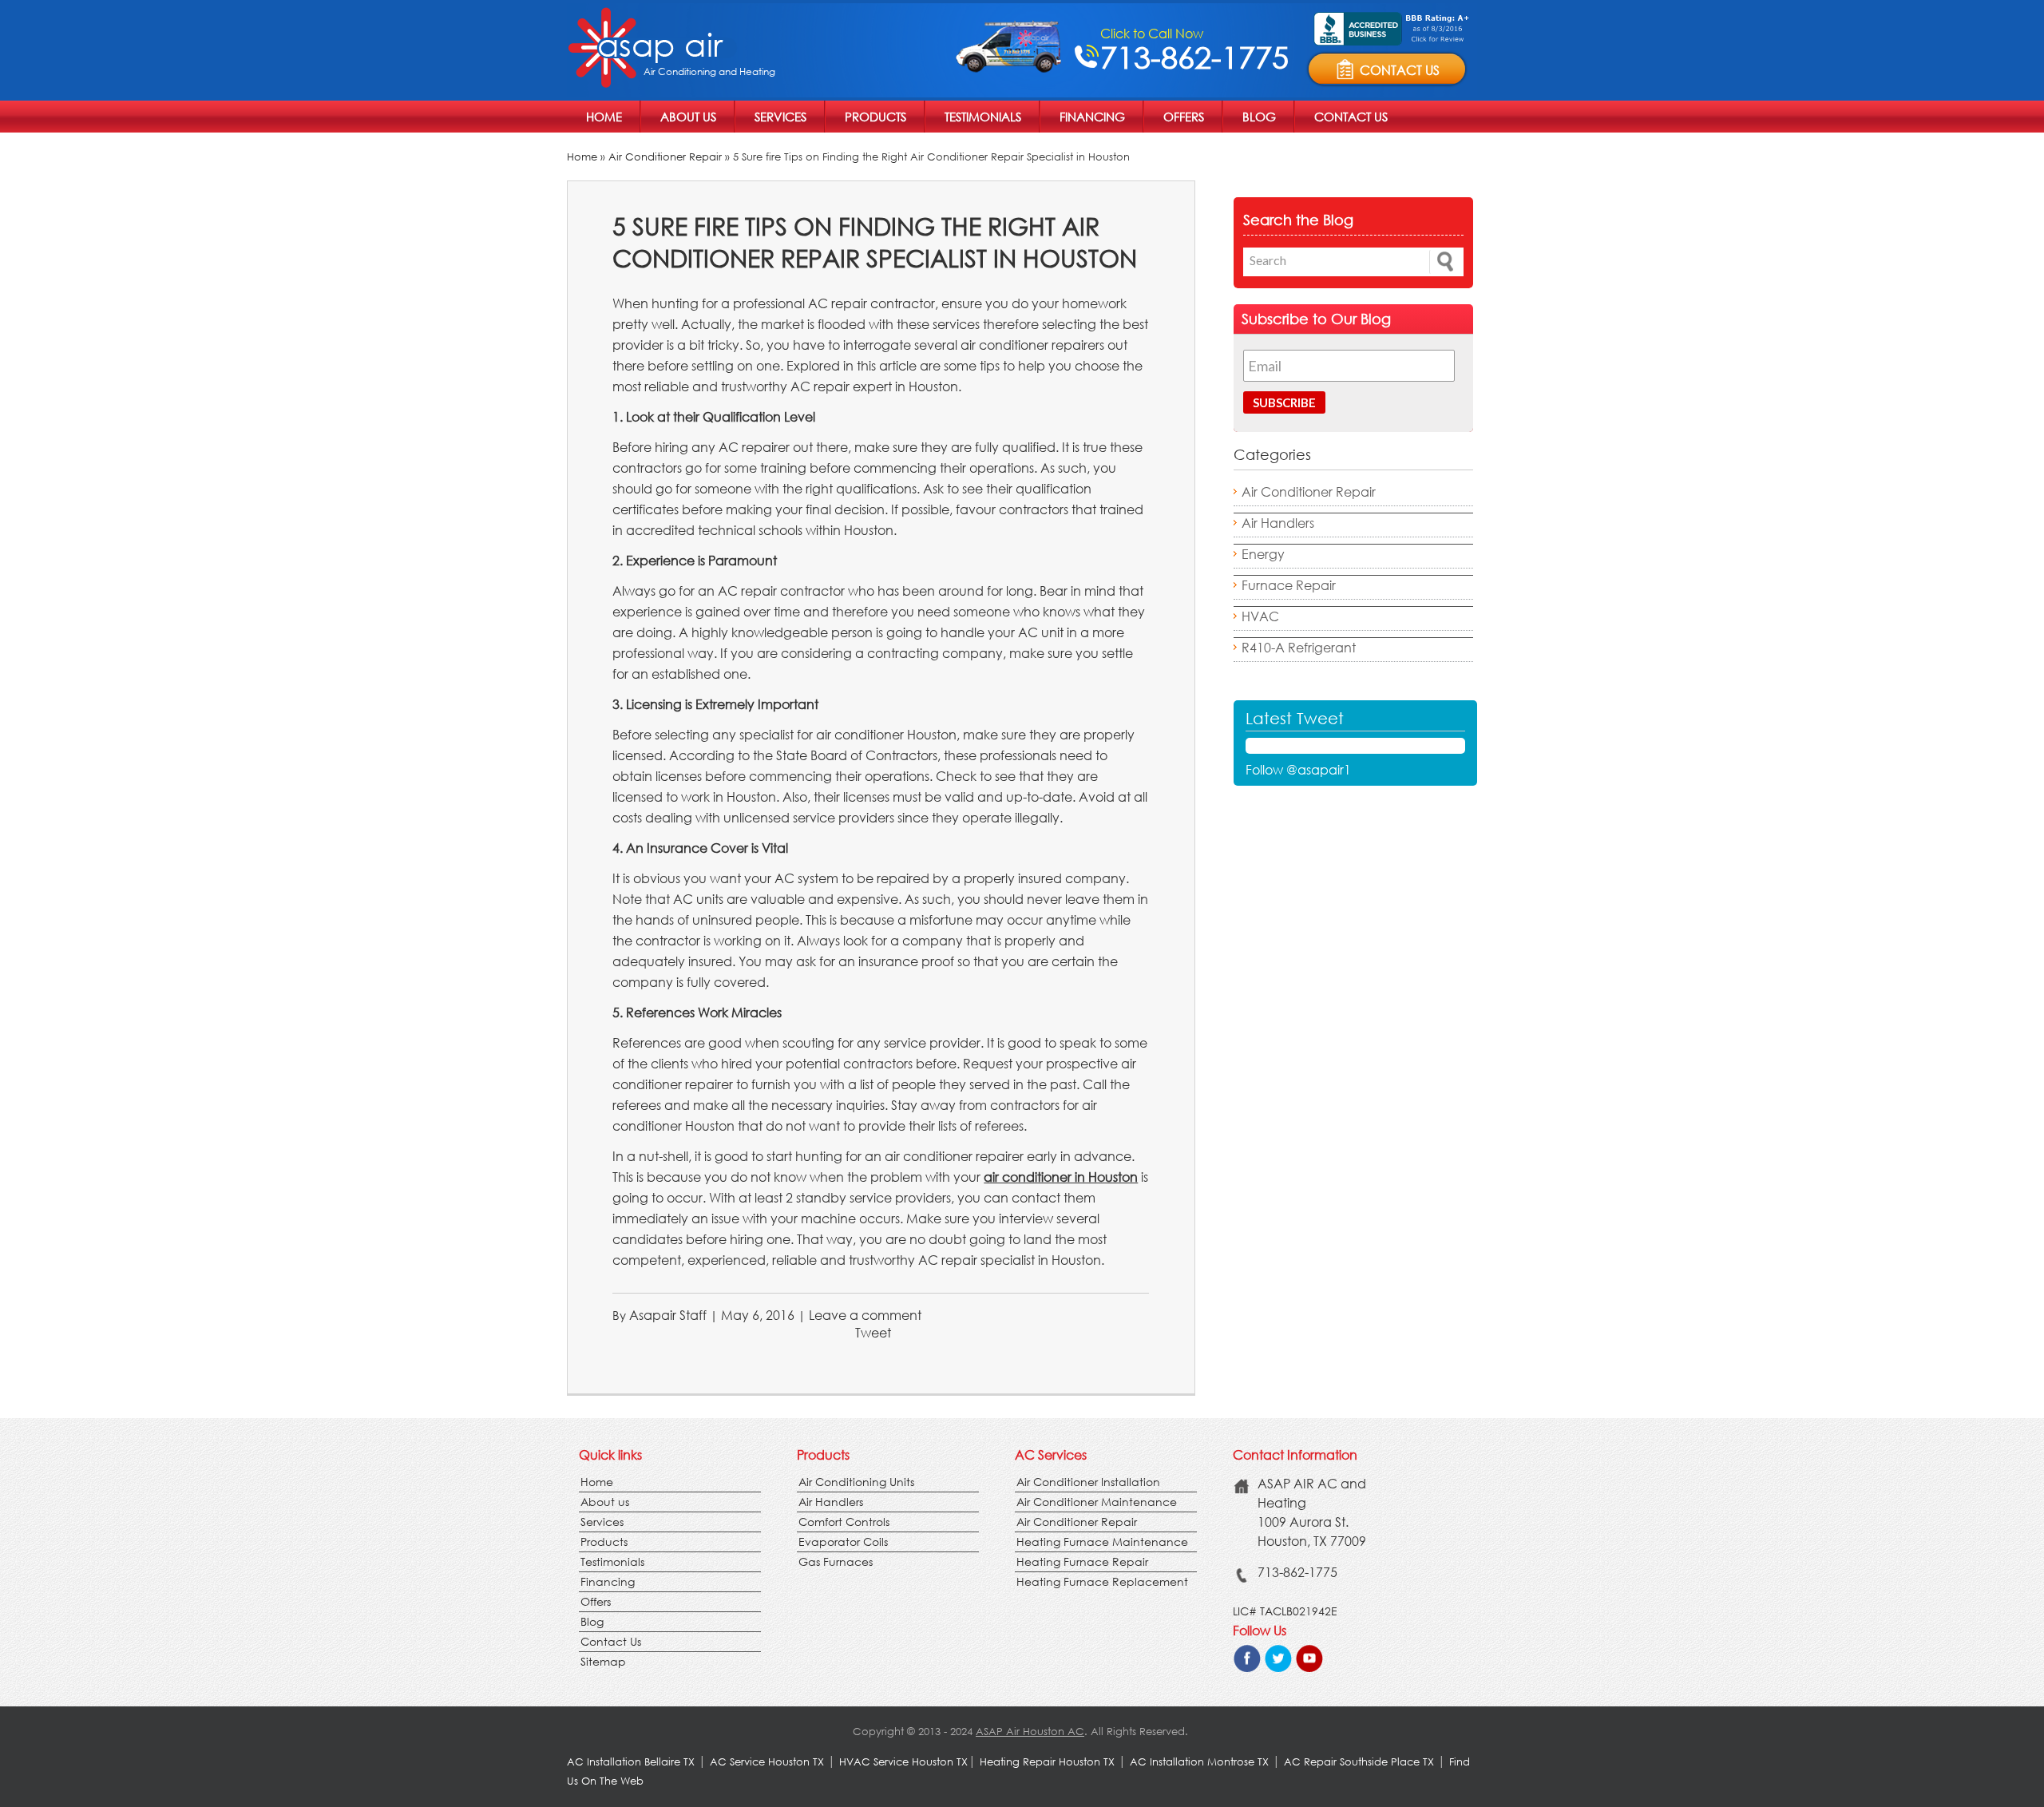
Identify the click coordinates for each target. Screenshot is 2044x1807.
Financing (1092, 117)
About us (688, 117)
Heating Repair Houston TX (1047, 1762)
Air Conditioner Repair (665, 157)
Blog (1259, 117)
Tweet (873, 1332)
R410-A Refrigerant (1299, 647)
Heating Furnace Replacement (1102, 1581)
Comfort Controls (844, 1522)
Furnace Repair (1289, 585)
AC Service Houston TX (768, 1762)
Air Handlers (1278, 523)
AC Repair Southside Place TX (1359, 1762)
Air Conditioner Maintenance (1097, 1502)
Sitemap (603, 1661)
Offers (1184, 117)
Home (604, 117)
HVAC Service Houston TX (903, 1762)
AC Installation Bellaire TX (632, 1762)
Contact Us (1351, 117)
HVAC (1260, 616)
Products (875, 117)
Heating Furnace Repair (1082, 1561)
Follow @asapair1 (1298, 769)
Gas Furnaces (836, 1561)
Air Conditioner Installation (1088, 1482)
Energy (1263, 554)
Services (780, 117)
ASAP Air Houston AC (1030, 1732)
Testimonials (983, 117)
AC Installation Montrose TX (1199, 1762)
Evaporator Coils (843, 1541)
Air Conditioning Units (856, 1482)
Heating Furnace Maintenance (1102, 1541)
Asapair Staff (668, 1315)
